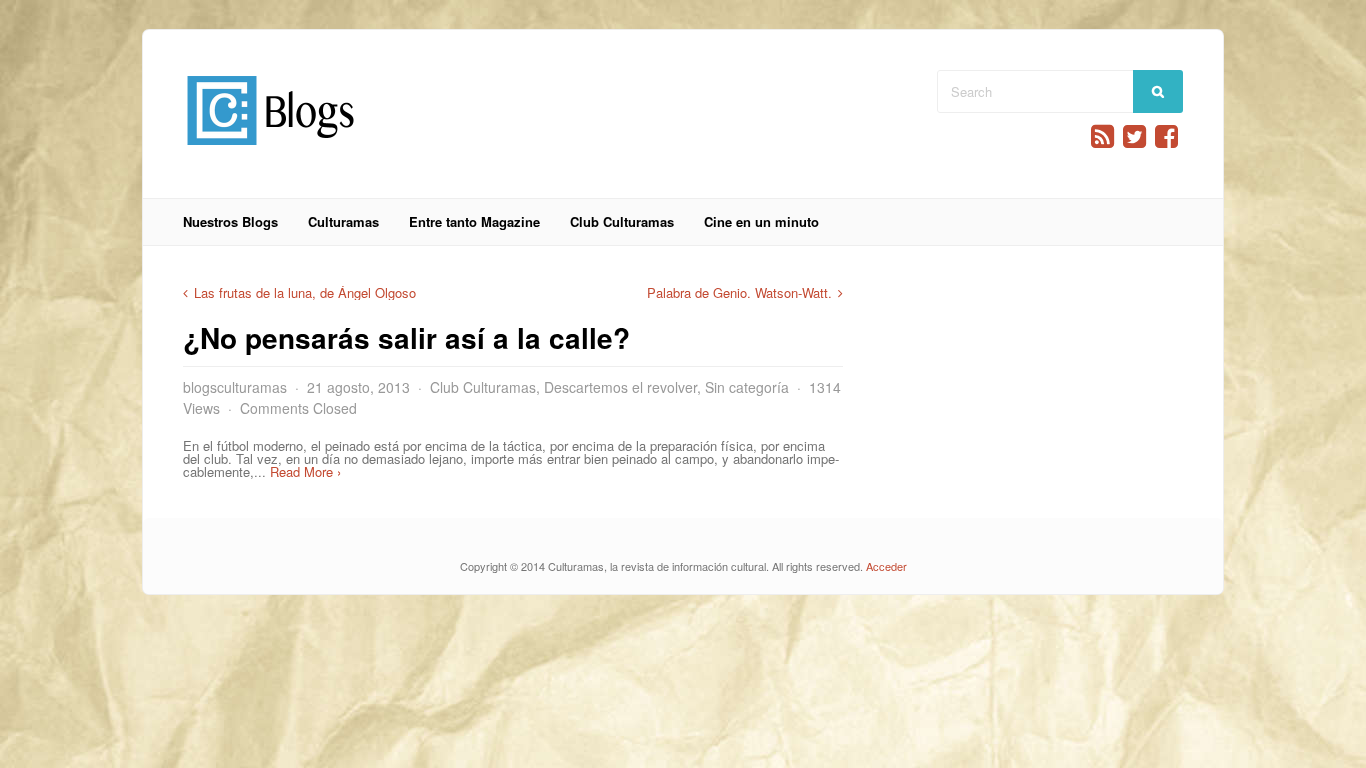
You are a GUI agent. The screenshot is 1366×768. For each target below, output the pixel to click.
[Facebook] (1166, 136)
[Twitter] (1134, 136)
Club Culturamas (622, 221)
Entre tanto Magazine (474, 221)
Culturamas (343, 221)
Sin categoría (747, 387)
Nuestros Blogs (230, 221)
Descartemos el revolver (620, 387)
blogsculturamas (235, 387)
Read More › (305, 471)
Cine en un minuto (761, 221)
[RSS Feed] (1102, 136)
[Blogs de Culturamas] (270, 152)
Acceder (886, 566)
